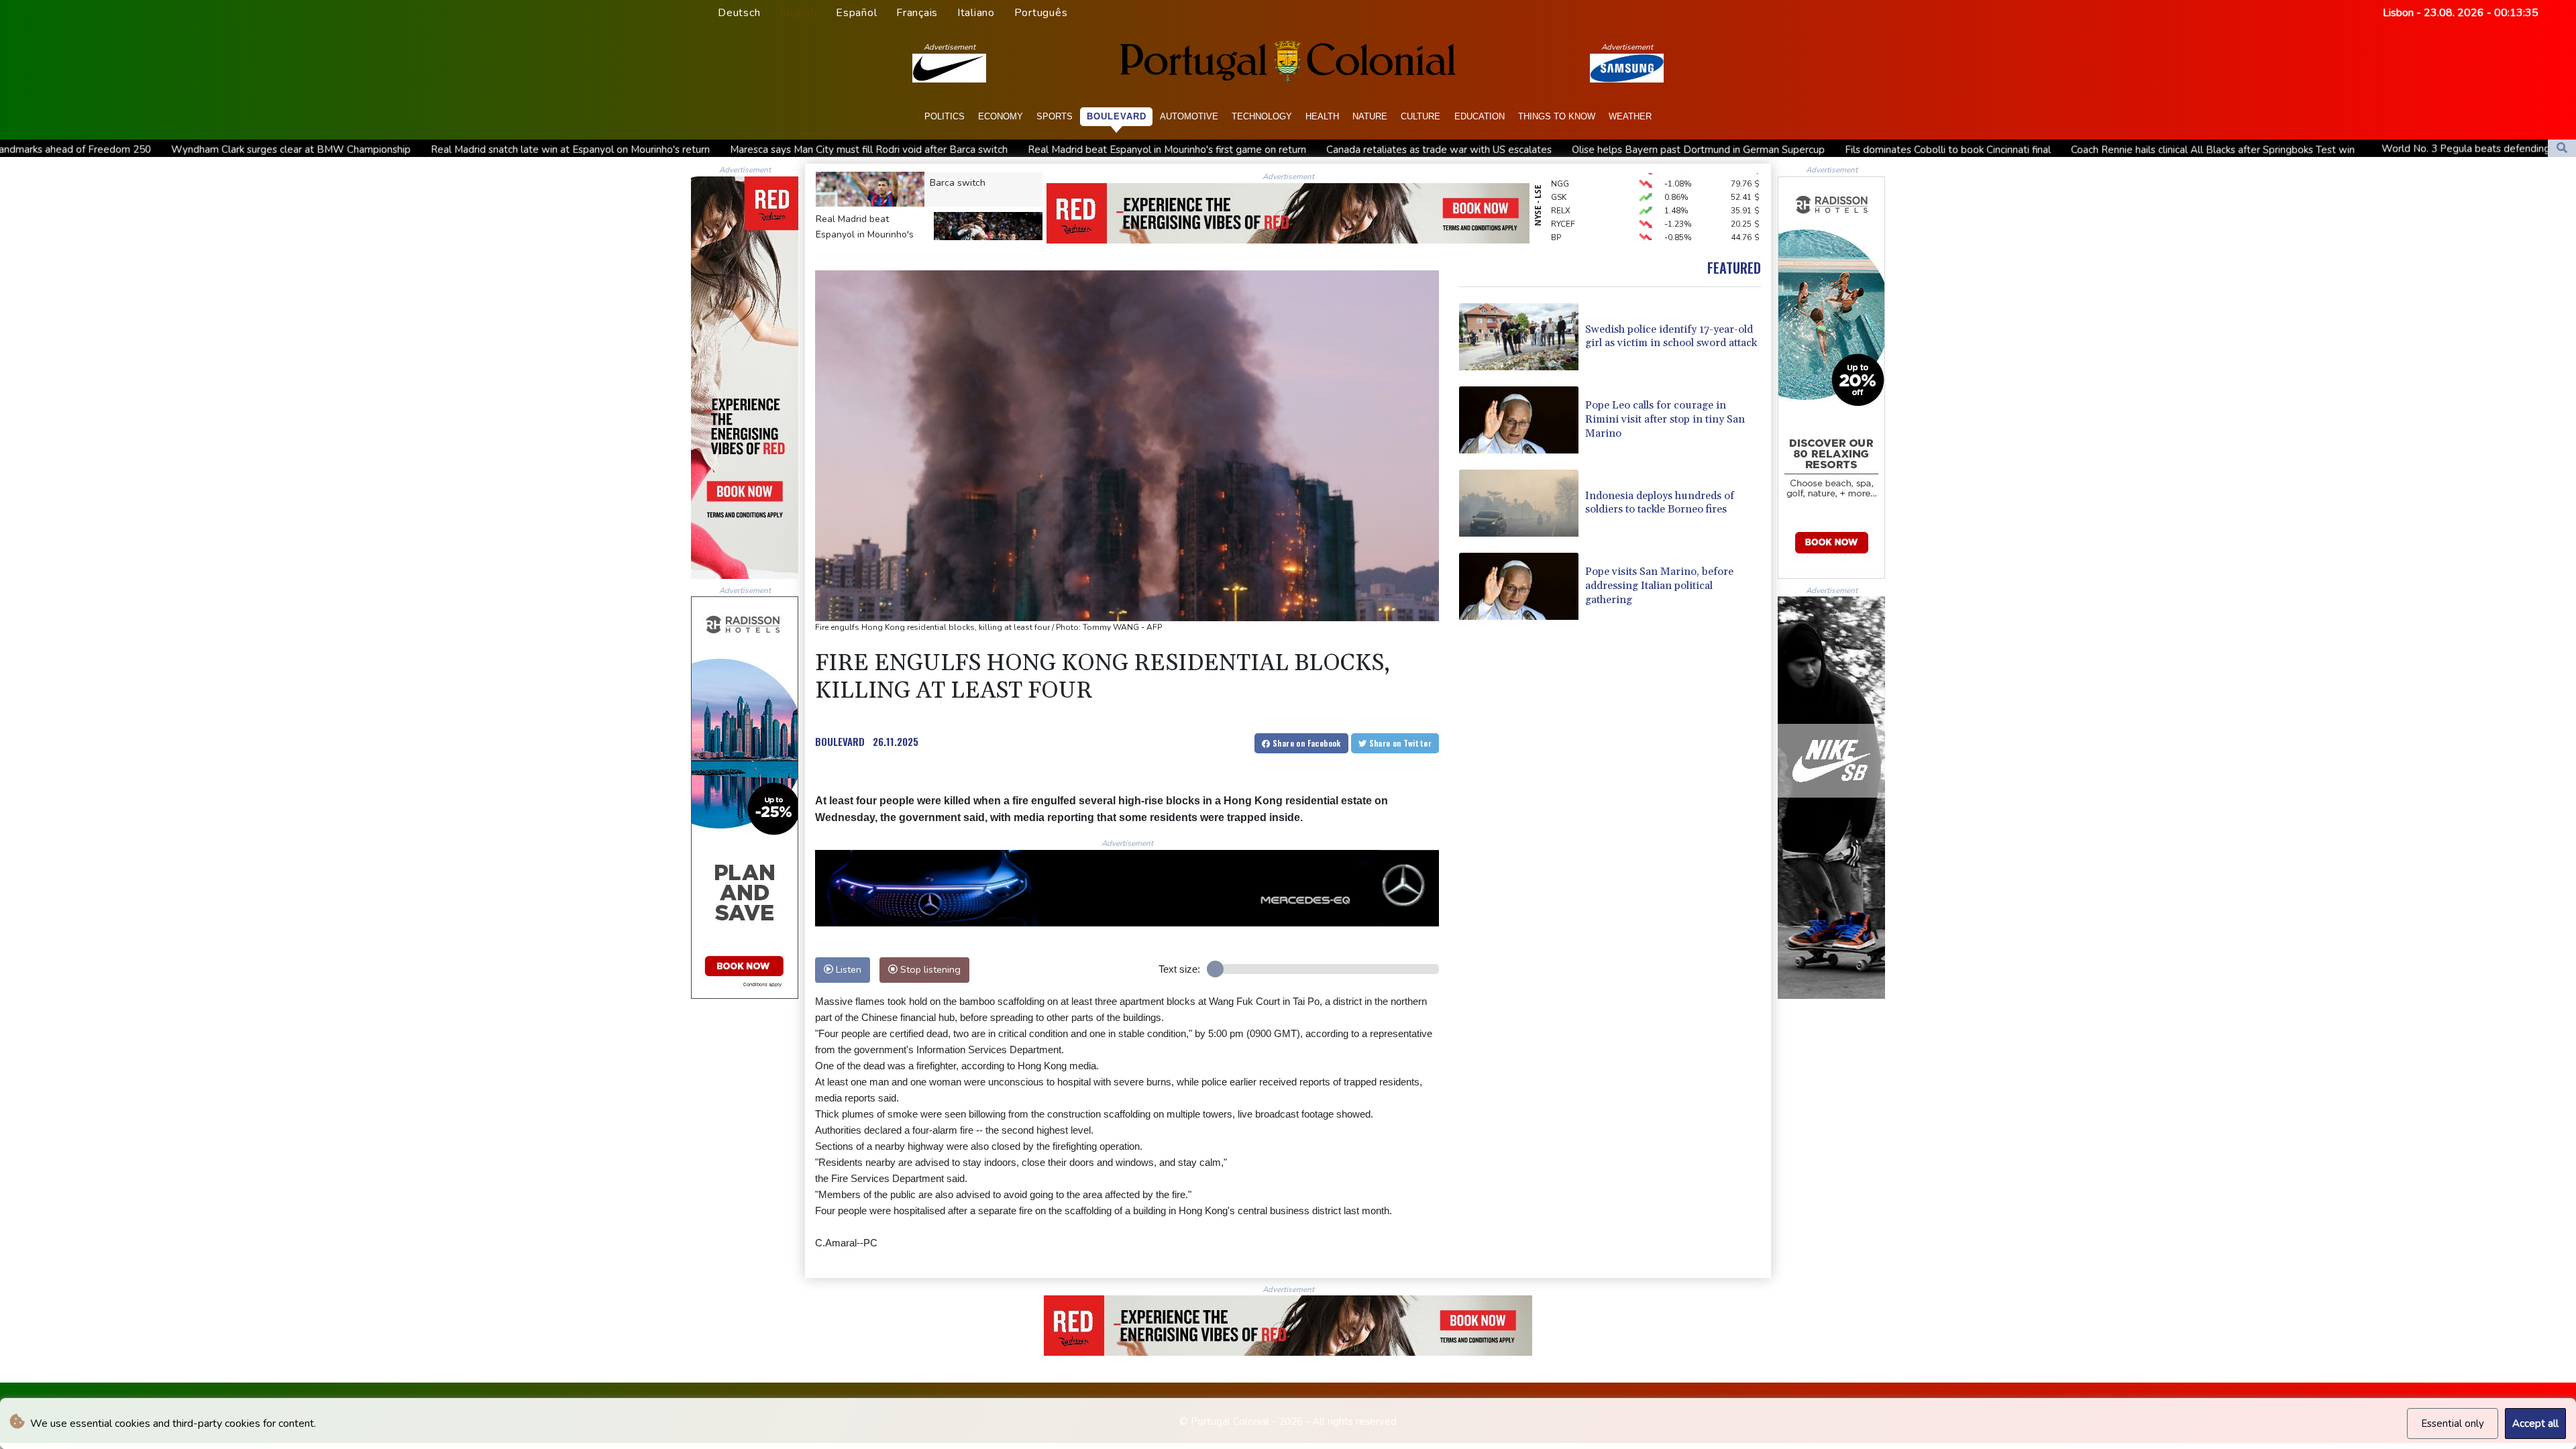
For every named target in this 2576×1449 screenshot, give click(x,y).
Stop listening (929, 969)
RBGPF (1564, 207)
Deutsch (739, 13)
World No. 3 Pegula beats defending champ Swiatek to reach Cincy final (2267, 149)
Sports (1055, 116)
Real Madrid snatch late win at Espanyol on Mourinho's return (291, 150)
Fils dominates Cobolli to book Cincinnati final (1669, 150)
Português (1041, 13)
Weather (1630, 116)
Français (917, 13)
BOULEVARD (840, 741)
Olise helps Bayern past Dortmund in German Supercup (1419, 150)
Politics (945, 116)
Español (856, 13)
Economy (1001, 116)
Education (1480, 116)
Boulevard (1117, 116)
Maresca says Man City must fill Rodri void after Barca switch (590, 150)
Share (1306, 743)
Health (1322, 116)
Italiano (976, 13)
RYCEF (1563, 180)
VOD (1560, 221)
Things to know (1557, 116)
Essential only (2453, 1424)
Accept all (2535, 1424)
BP (1556, 194)
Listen (847, 969)
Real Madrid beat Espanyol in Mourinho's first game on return (888, 150)
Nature (1370, 116)
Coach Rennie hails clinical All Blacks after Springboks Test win (1934, 150)
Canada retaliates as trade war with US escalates (1160, 150)
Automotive (1189, 116)
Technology (1262, 116)
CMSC (1562, 234)
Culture (1420, 116)
